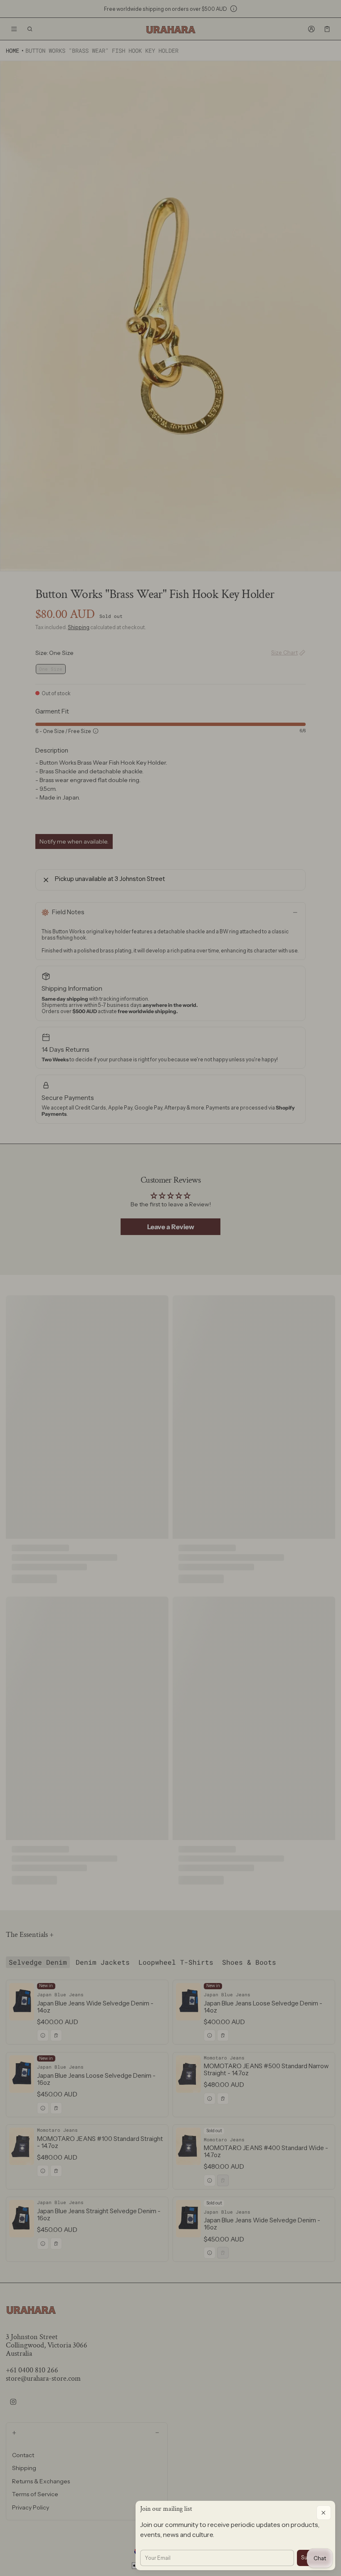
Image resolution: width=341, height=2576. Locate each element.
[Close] (324, 2513)
